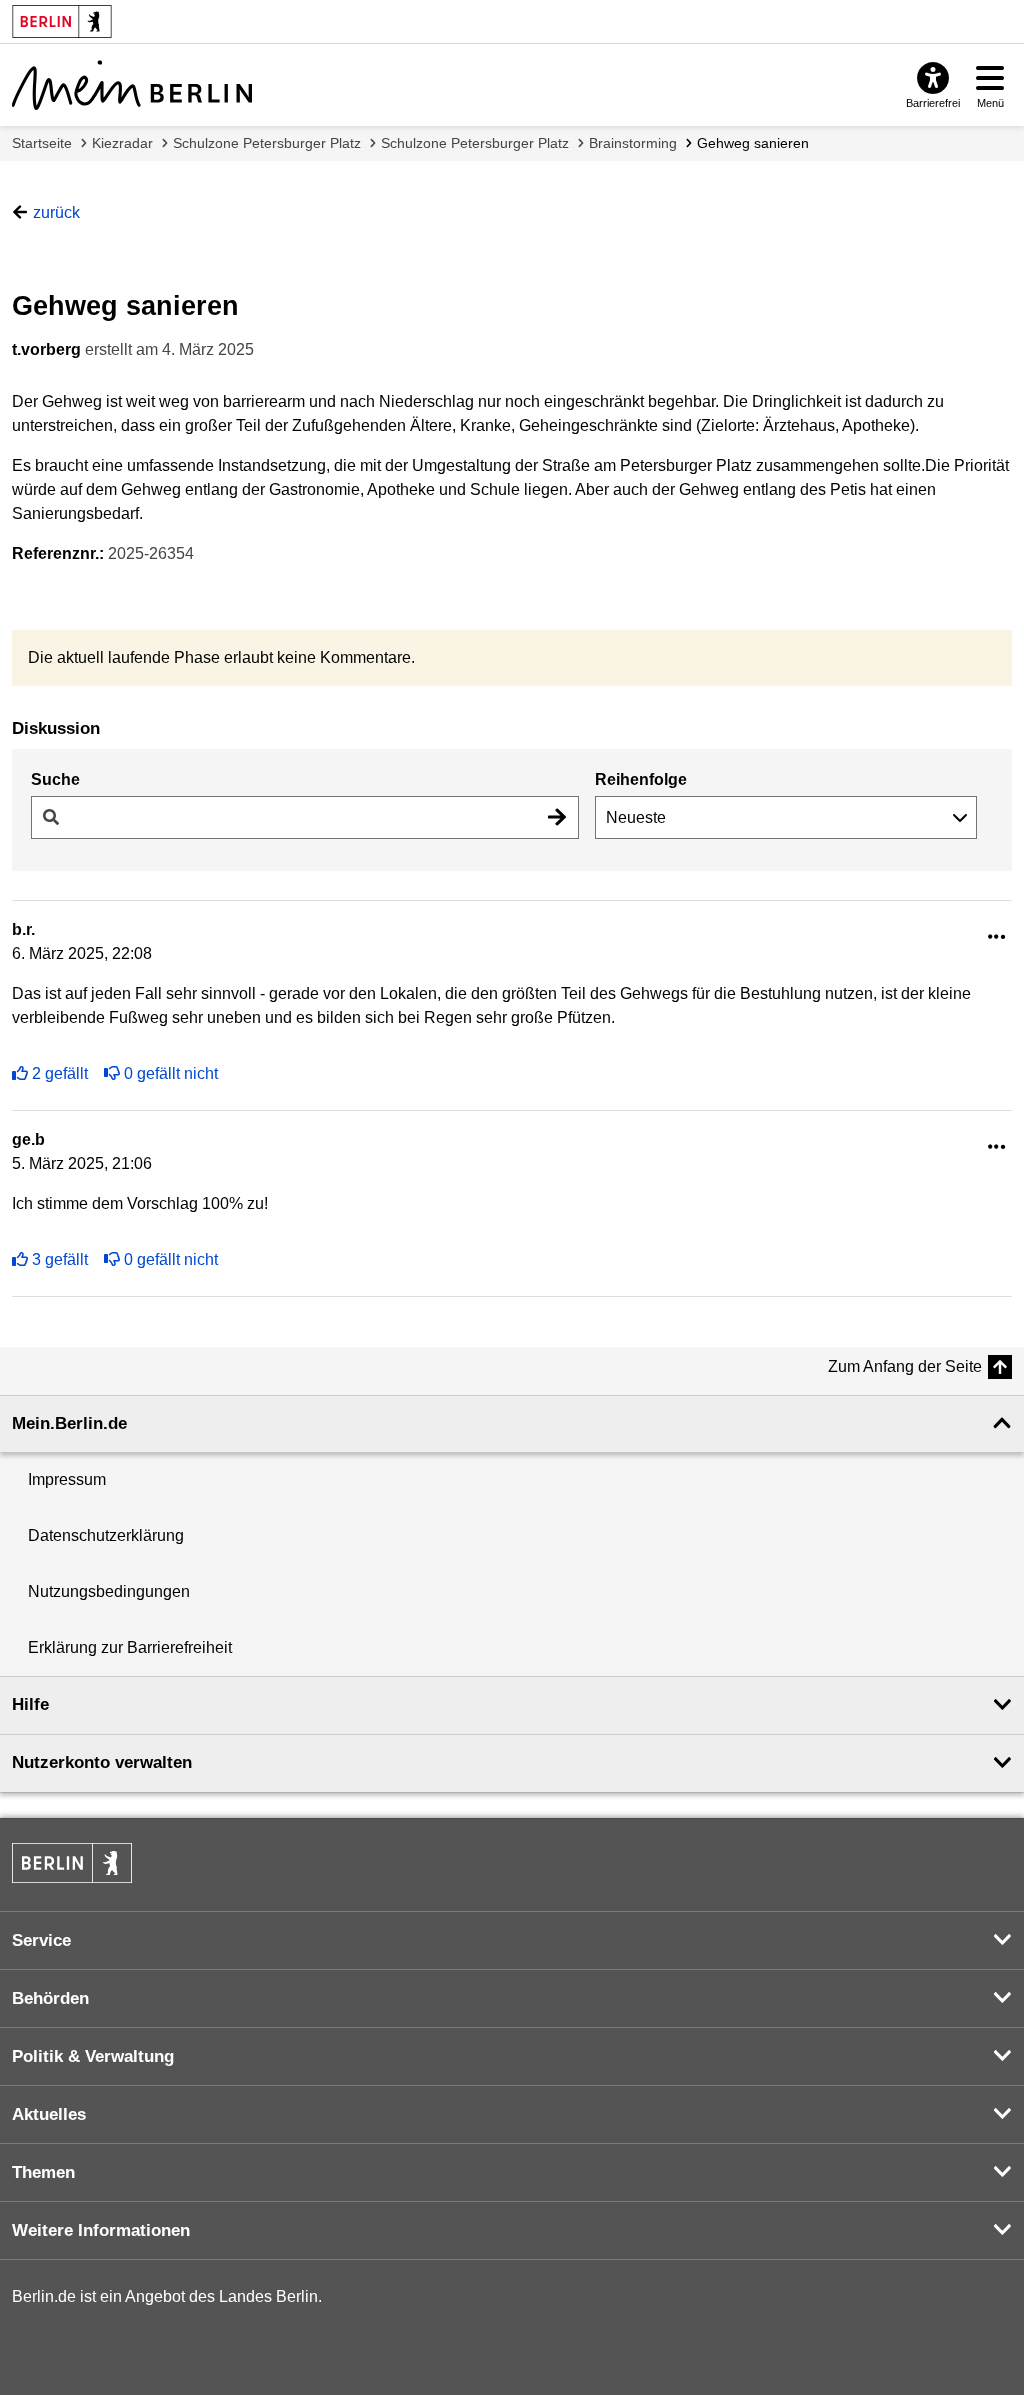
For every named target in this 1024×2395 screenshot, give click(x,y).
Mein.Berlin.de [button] (69, 1423)
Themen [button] (43, 2172)
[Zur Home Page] (132, 85)
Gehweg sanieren (753, 143)
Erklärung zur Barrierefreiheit (130, 1647)
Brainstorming (633, 143)
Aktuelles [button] (49, 2114)
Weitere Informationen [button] (101, 2230)
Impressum (67, 1479)
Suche (55, 779)
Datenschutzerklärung (106, 1535)
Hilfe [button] (30, 1704)
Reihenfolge (641, 779)
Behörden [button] (50, 1998)
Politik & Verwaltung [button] (93, 2056)
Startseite (42, 143)
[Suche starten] (557, 817)
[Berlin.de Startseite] (72, 1863)
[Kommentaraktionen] (997, 937)
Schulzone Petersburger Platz (267, 143)
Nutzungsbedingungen (109, 1591)
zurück (56, 212)
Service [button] (41, 1940)
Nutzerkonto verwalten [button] (102, 1762)
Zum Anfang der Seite (905, 1366)
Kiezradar (122, 143)
